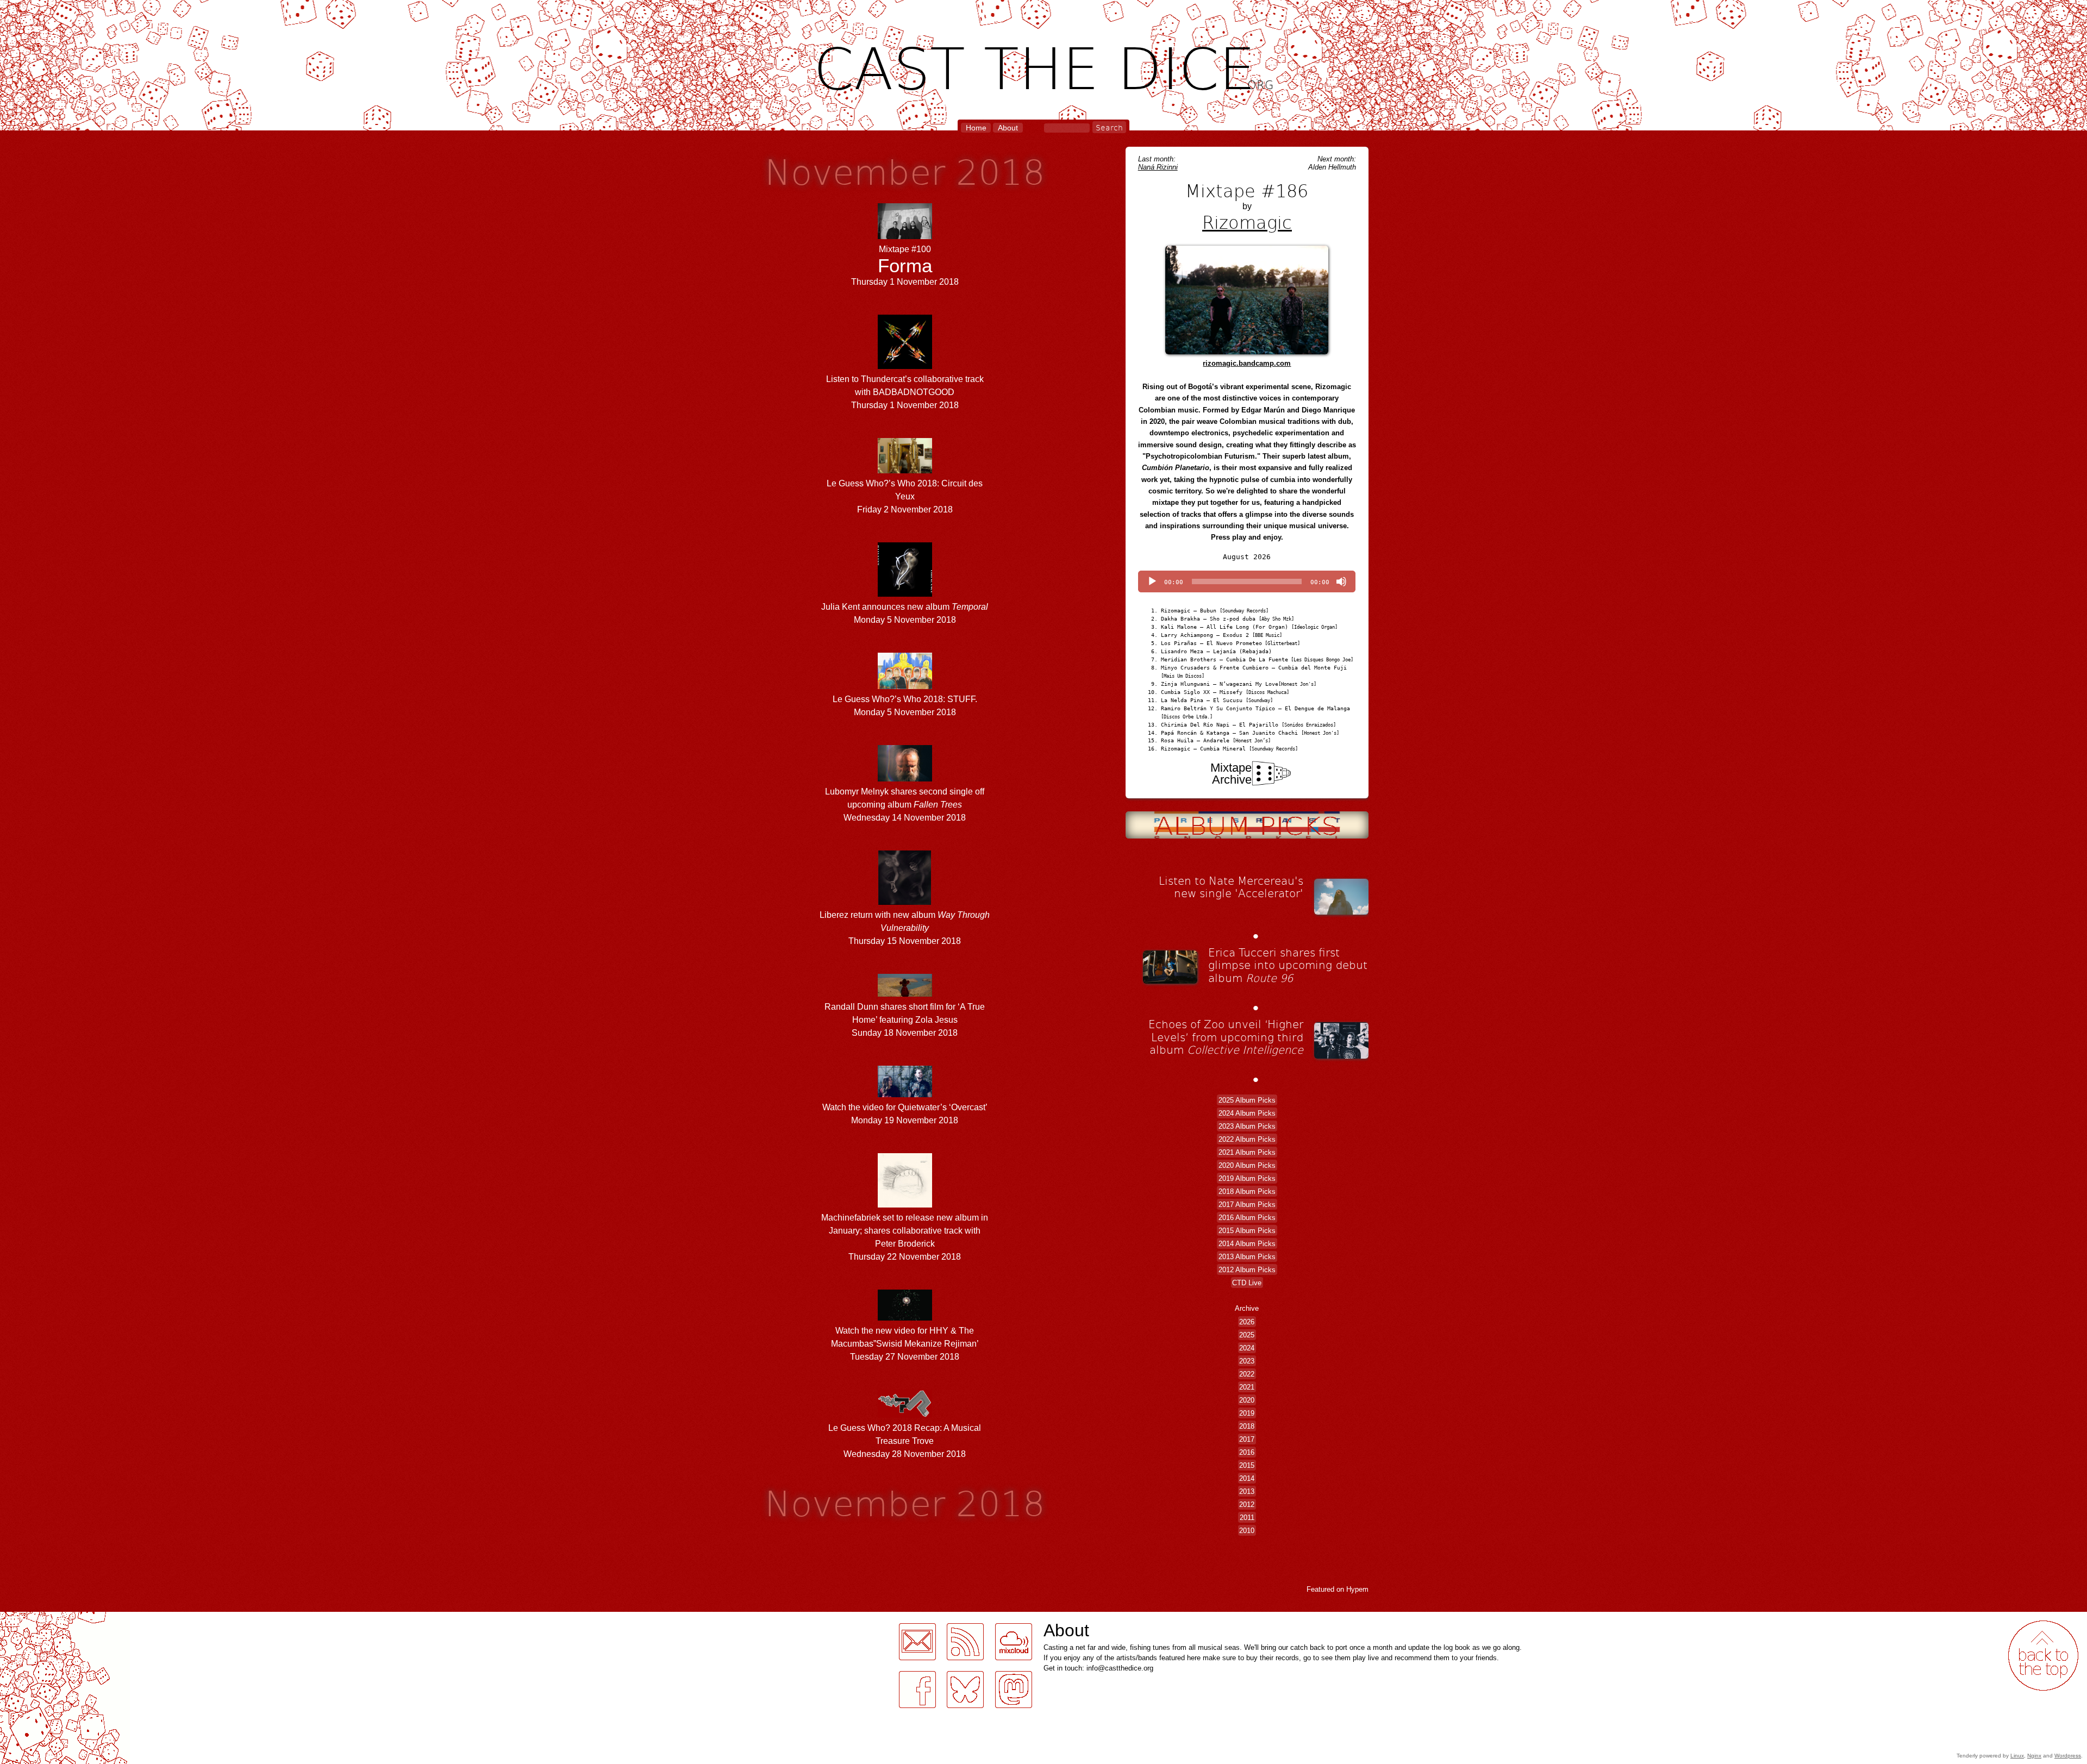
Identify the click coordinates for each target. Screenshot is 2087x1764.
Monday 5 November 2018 (905, 613)
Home (976, 128)
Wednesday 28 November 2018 (905, 1441)
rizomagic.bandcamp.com (1247, 363)
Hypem (1357, 1589)
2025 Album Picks (1247, 1100)
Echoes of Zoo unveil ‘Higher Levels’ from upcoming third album (1226, 1037)
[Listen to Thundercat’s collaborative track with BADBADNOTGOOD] (905, 366)
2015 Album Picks (1247, 1230)
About (1008, 128)
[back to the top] (2043, 1656)
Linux (2017, 1756)
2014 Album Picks (1247, 1243)
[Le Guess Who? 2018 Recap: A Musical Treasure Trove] (905, 1415)
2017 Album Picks (1247, 1204)
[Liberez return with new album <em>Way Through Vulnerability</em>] (905, 902)
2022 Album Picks (1247, 1139)
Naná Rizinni (1158, 167)
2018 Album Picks (1247, 1191)
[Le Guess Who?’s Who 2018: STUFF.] (905, 686)
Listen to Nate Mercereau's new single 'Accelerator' (1231, 887)
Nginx (2034, 1756)
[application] (1247, 581)
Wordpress (2068, 1756)
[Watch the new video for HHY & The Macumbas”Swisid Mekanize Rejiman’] (905, 1318)
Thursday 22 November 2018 (905, 1237)
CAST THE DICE (1044, 65)
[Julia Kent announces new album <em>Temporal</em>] (905, 594)
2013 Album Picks (1247, 1256)
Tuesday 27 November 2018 (905, 1344)
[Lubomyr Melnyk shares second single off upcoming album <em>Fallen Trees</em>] (905, 778)
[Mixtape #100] (905, 236)
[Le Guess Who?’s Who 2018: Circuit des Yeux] (905, 470)
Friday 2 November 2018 (905, 496)
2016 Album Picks (1247, 1217)
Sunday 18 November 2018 (905, 1020)
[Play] (1152, 581)
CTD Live (1247, 1282)
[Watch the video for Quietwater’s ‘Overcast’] (905, 1094)
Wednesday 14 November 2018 (905, 805)
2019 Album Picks (1247, 1178)
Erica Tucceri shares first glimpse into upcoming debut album (1288, 965)
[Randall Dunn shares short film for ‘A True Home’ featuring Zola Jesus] (905, 994)
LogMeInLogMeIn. (35, 1618)
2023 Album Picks (1247, 1126)
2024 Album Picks (1247, 1113)
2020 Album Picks (1247, 1165)
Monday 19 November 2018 (905, 1114)
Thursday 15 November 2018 (905, 928)
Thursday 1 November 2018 (905, 265)
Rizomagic (1247, 222)
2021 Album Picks (1247, 1152)
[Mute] (1341, 581)
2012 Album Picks (1247, 1269)
